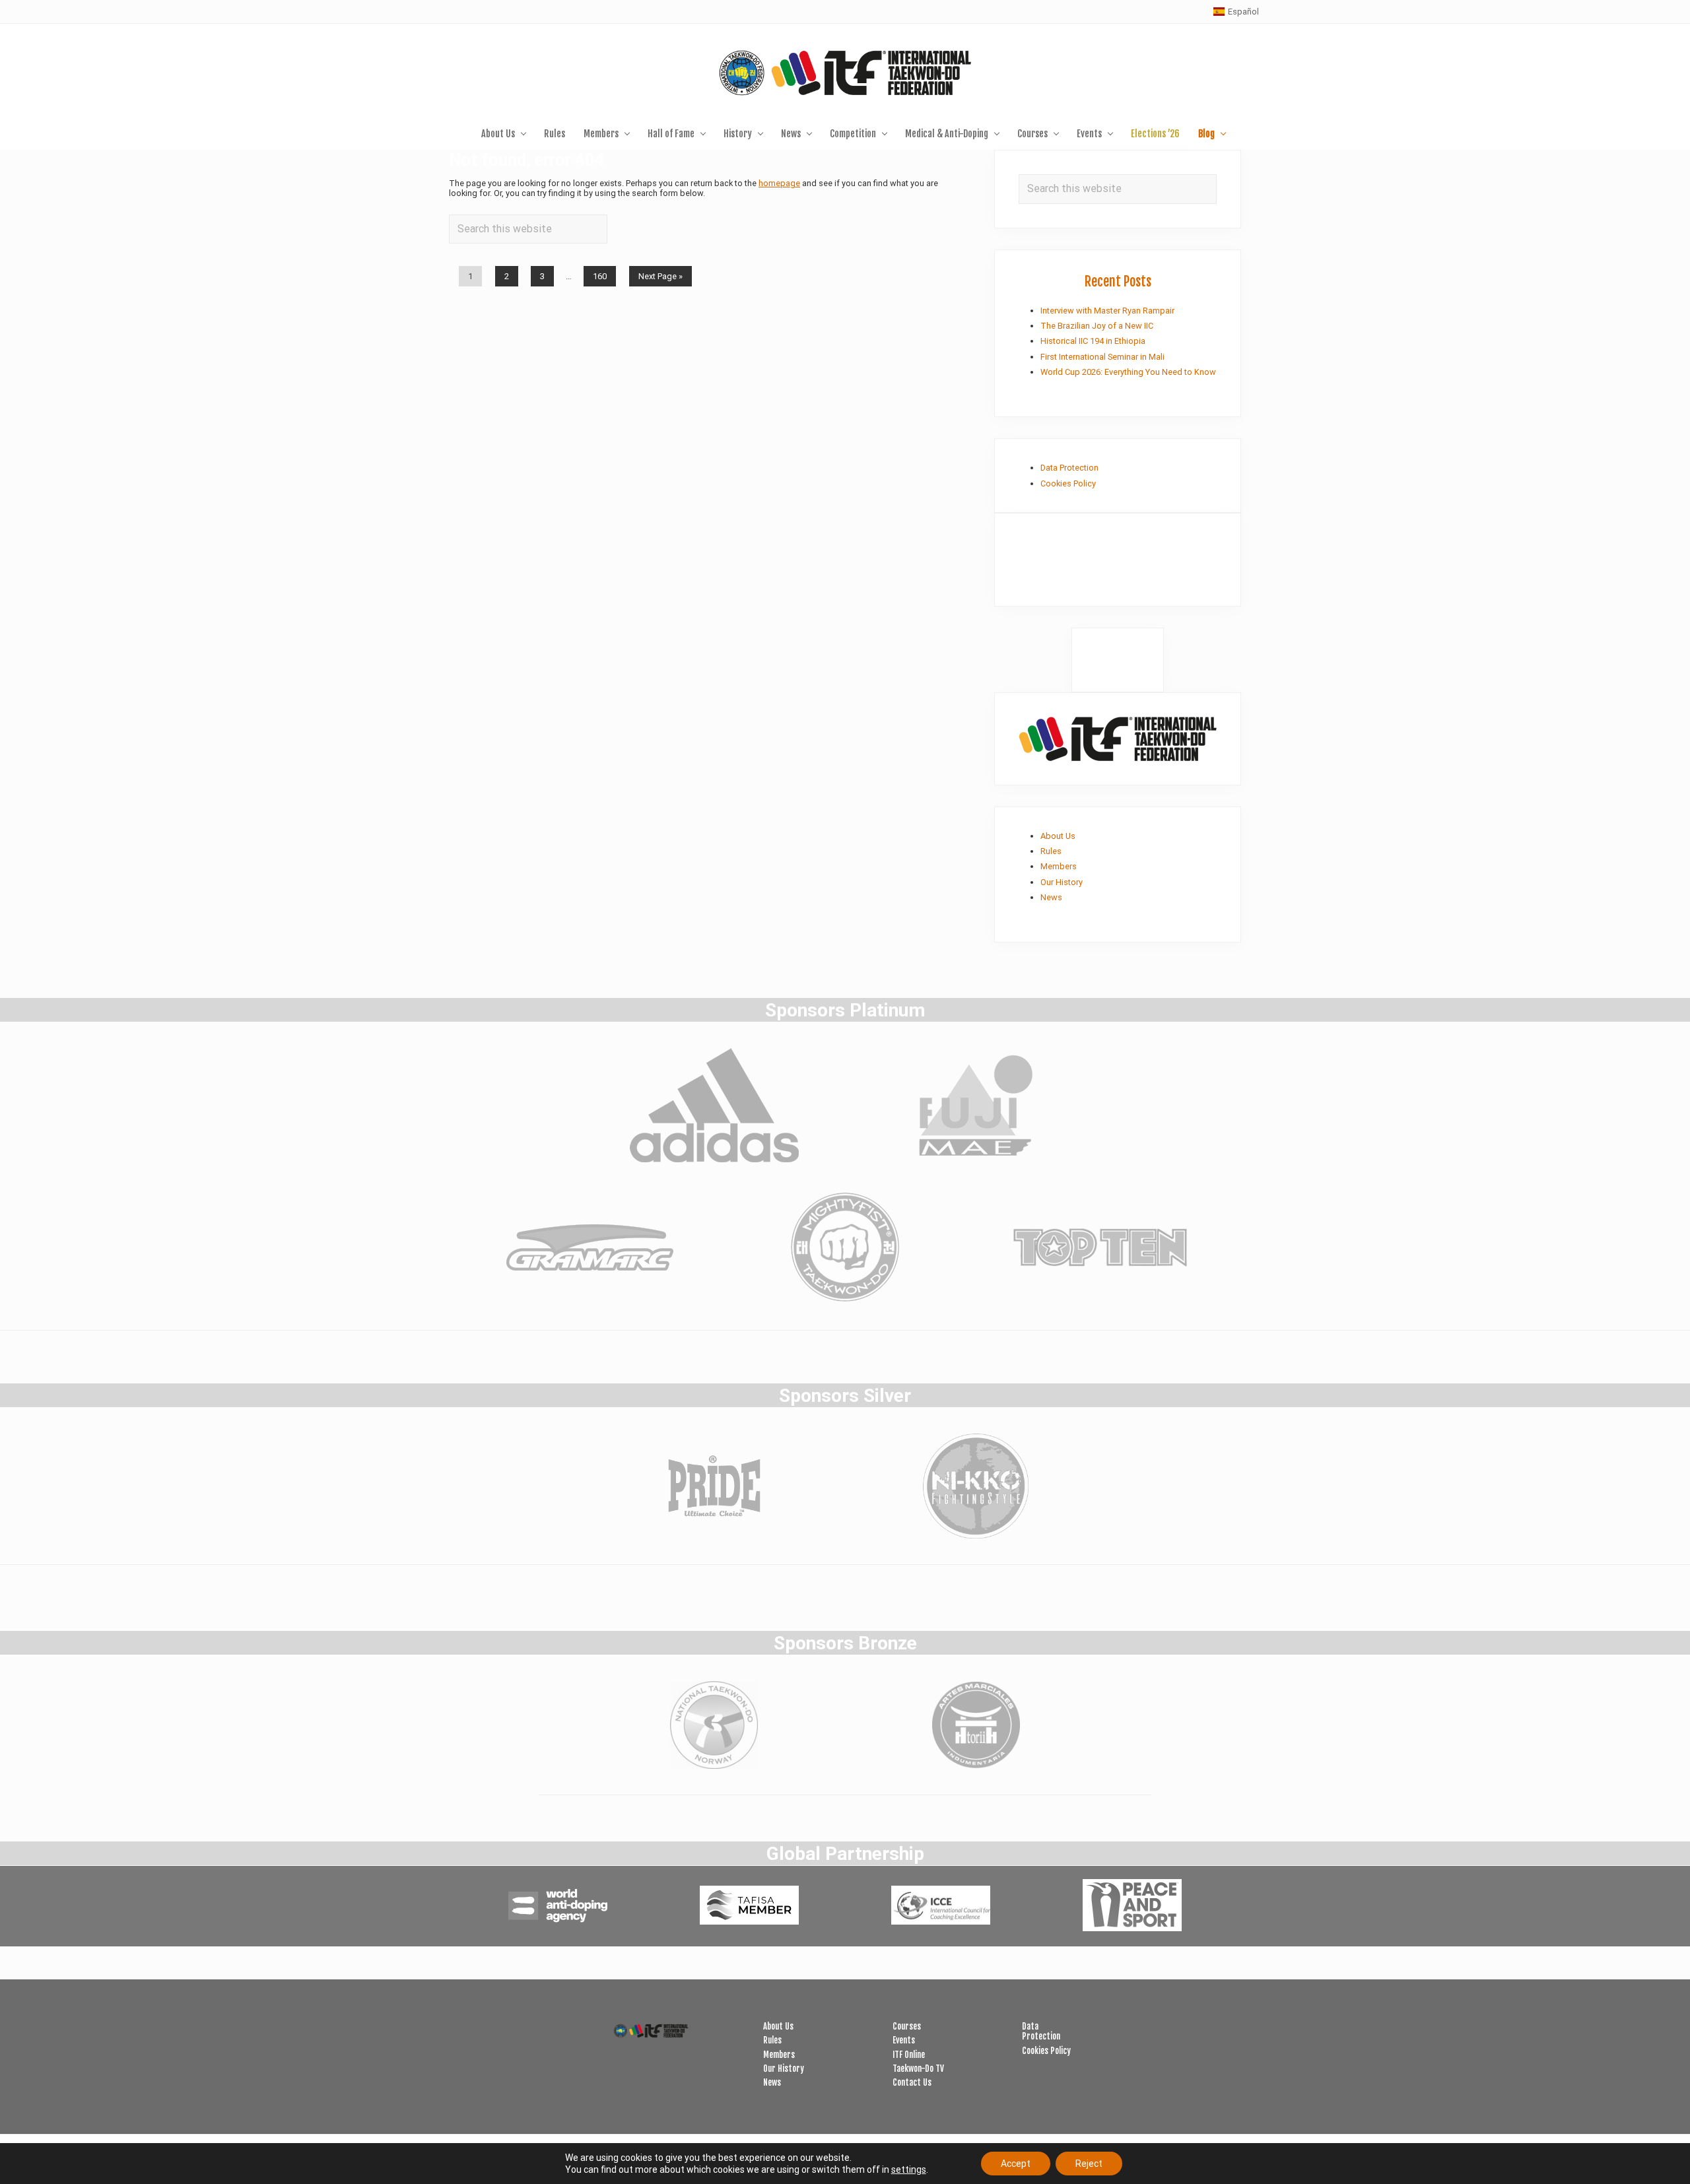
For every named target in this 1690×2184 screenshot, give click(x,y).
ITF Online (909, 2055)
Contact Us (912, 2082)
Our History (1062, 882)
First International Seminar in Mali (1102, 357)
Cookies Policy (1068, 483)
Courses (907, 2026)
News (1051, 897)
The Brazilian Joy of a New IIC (1097, 326)
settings (909, 2169)
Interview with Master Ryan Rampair (1107, 311)
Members (1059, 866)
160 (599, 279)
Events (904, 2040)
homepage (779, 183)
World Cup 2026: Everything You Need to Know (1128, 372)
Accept (1016, 2164)
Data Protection (1069, 468)
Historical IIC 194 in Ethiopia (1093, 341)
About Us (1058, 836)
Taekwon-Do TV (918, 2068)
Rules (1051, 851)
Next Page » (660, 279)
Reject (1089, 2164)
